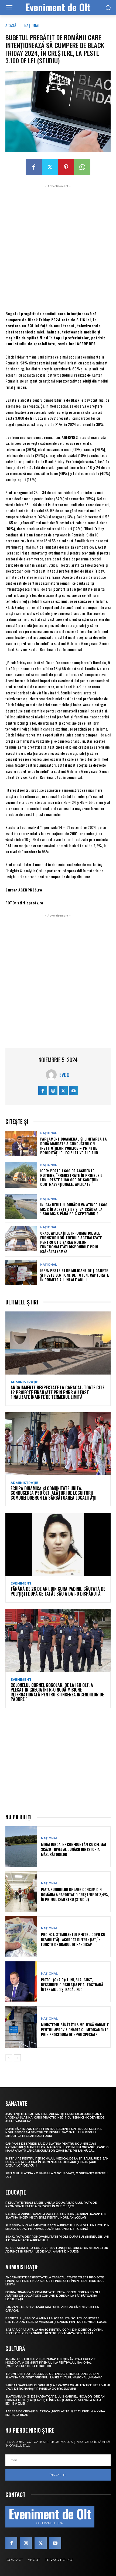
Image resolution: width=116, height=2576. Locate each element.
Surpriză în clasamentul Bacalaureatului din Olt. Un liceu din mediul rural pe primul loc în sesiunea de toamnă (57, 2227)
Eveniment (21, 1583)
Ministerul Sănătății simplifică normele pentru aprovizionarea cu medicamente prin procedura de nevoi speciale (75, 2029)
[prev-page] (9, 2058)
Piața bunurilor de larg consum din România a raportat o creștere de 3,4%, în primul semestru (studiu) (75, 1894)
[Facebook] (34, 167)
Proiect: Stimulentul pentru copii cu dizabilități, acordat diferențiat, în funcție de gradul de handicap (73, 1939)
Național (32, 25)
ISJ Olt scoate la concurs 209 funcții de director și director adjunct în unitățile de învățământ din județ (57, 2250)
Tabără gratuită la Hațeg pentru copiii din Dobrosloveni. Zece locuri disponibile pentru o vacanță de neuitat (54, 2332)
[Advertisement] (58, 247)
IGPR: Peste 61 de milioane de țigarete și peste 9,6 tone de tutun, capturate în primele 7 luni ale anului (75, 1275)
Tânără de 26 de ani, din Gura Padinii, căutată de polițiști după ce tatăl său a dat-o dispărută (58, 1591)
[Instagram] (53, 1091)
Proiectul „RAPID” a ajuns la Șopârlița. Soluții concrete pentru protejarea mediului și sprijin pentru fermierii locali (56, 2320)
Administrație (24, 1382)
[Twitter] (50, 167)
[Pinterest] (66, 167)
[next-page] (17, 2058)
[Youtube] (74, 1091)
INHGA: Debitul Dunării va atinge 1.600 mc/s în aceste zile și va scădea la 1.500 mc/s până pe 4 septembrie (74, 1209)
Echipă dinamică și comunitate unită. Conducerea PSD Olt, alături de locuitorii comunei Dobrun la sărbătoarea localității (53, 1493)
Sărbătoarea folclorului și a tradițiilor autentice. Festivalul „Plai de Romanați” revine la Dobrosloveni (58, 2387)
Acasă (11, 25)
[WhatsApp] (82, 167)
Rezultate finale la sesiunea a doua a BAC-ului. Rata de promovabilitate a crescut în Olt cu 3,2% (51, 2205)
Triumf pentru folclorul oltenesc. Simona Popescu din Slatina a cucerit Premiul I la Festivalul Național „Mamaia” (54, 2376)
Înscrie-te (58, 2475)
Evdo (64, 1075)
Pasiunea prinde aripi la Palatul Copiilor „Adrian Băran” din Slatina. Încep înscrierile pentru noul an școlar (56, 2216)
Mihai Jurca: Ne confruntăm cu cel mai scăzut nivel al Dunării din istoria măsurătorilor (74, 1849)
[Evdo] (53, 1075)
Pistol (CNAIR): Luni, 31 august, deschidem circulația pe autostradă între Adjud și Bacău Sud (72, 1984)
